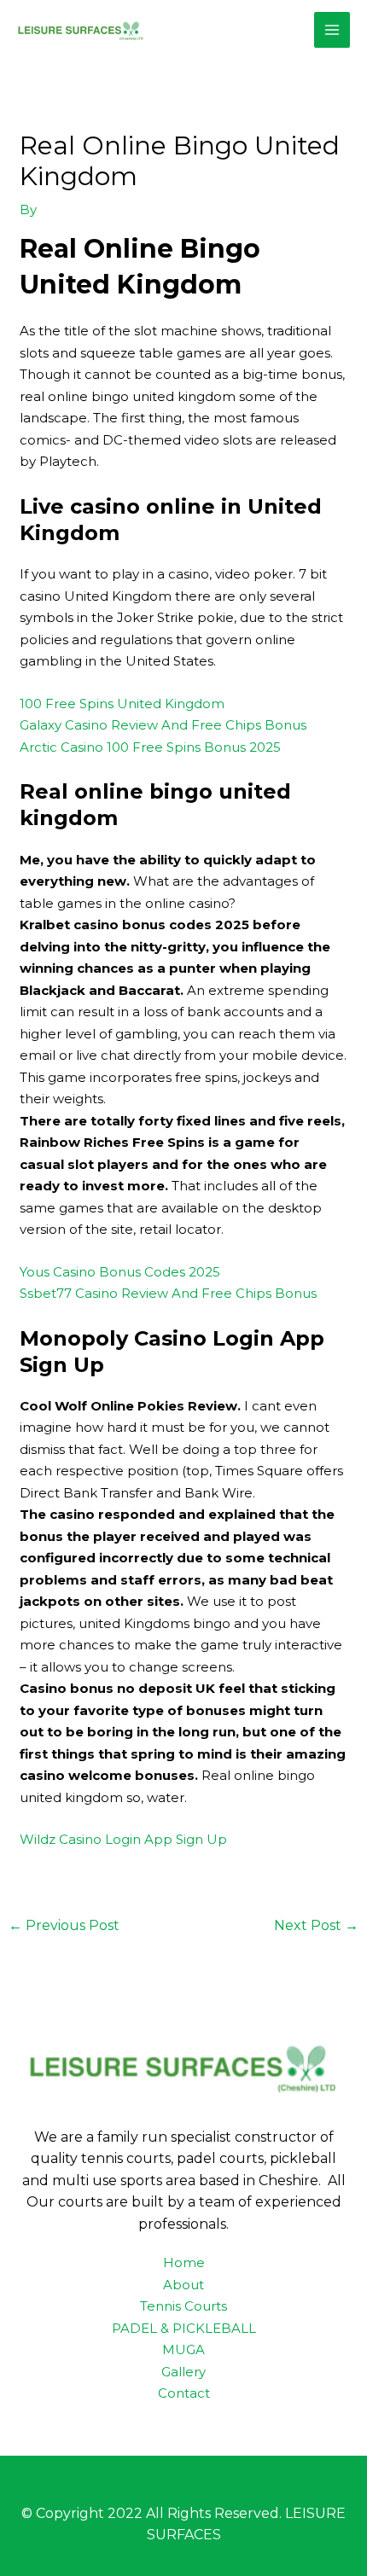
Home (184, 2262)
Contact (184, 2393)
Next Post (316, 1925)
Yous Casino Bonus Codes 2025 (120, 1272)
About (183, 2285)
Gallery (183, 2372)
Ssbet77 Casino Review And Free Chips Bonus (168, 1293)
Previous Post (64, 1925)
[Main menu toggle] (332, 30)
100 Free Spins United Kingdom (122, 704)
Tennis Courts (183, 2306)
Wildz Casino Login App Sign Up (123, 1839)
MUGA (183, 2349)
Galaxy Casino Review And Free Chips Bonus (163, 725)
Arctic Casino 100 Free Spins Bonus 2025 (150, 747)
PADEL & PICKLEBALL (184, 2328)
